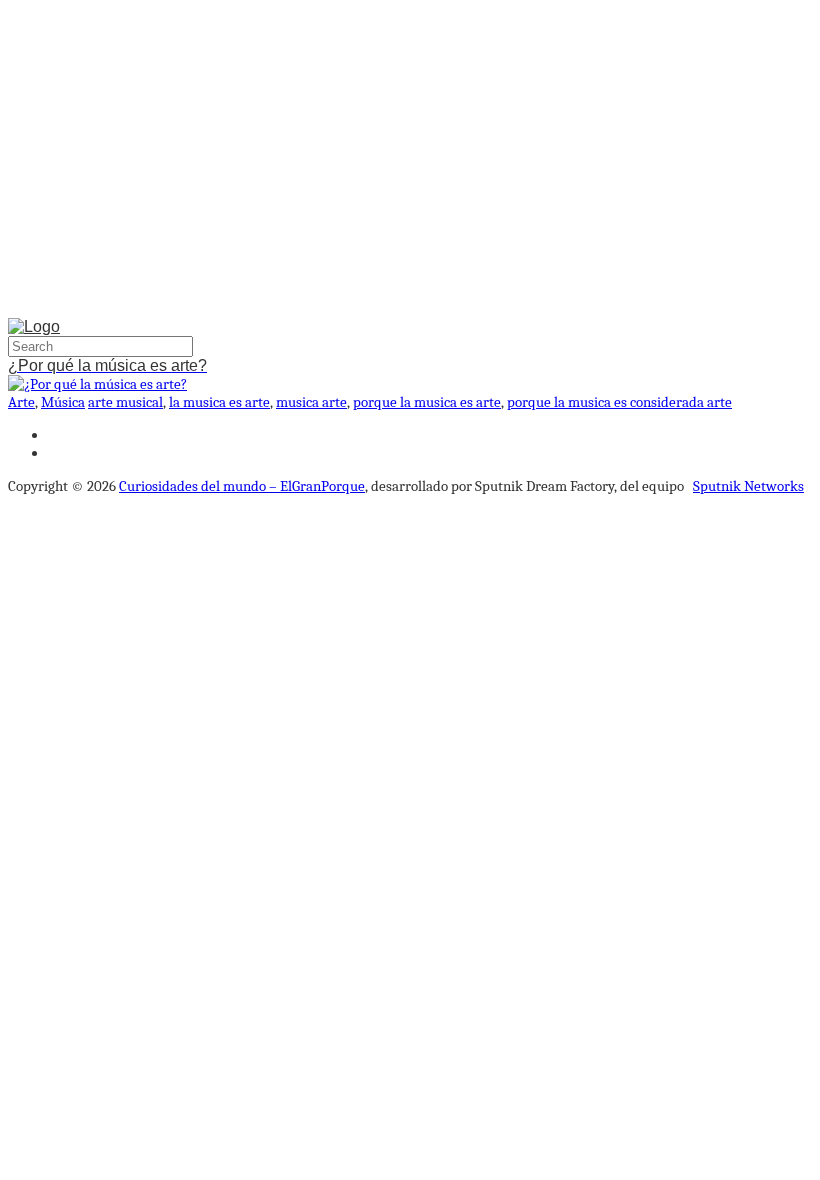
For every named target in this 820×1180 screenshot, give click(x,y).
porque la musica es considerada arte (619, 402)
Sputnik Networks (748, 486)
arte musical (125, 402)
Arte (21, 402)
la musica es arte (219, 402)
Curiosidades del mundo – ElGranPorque (242, 486)
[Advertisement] (410, 163)
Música (63, 402)
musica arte (311, 402)
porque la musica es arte (427, 402)
